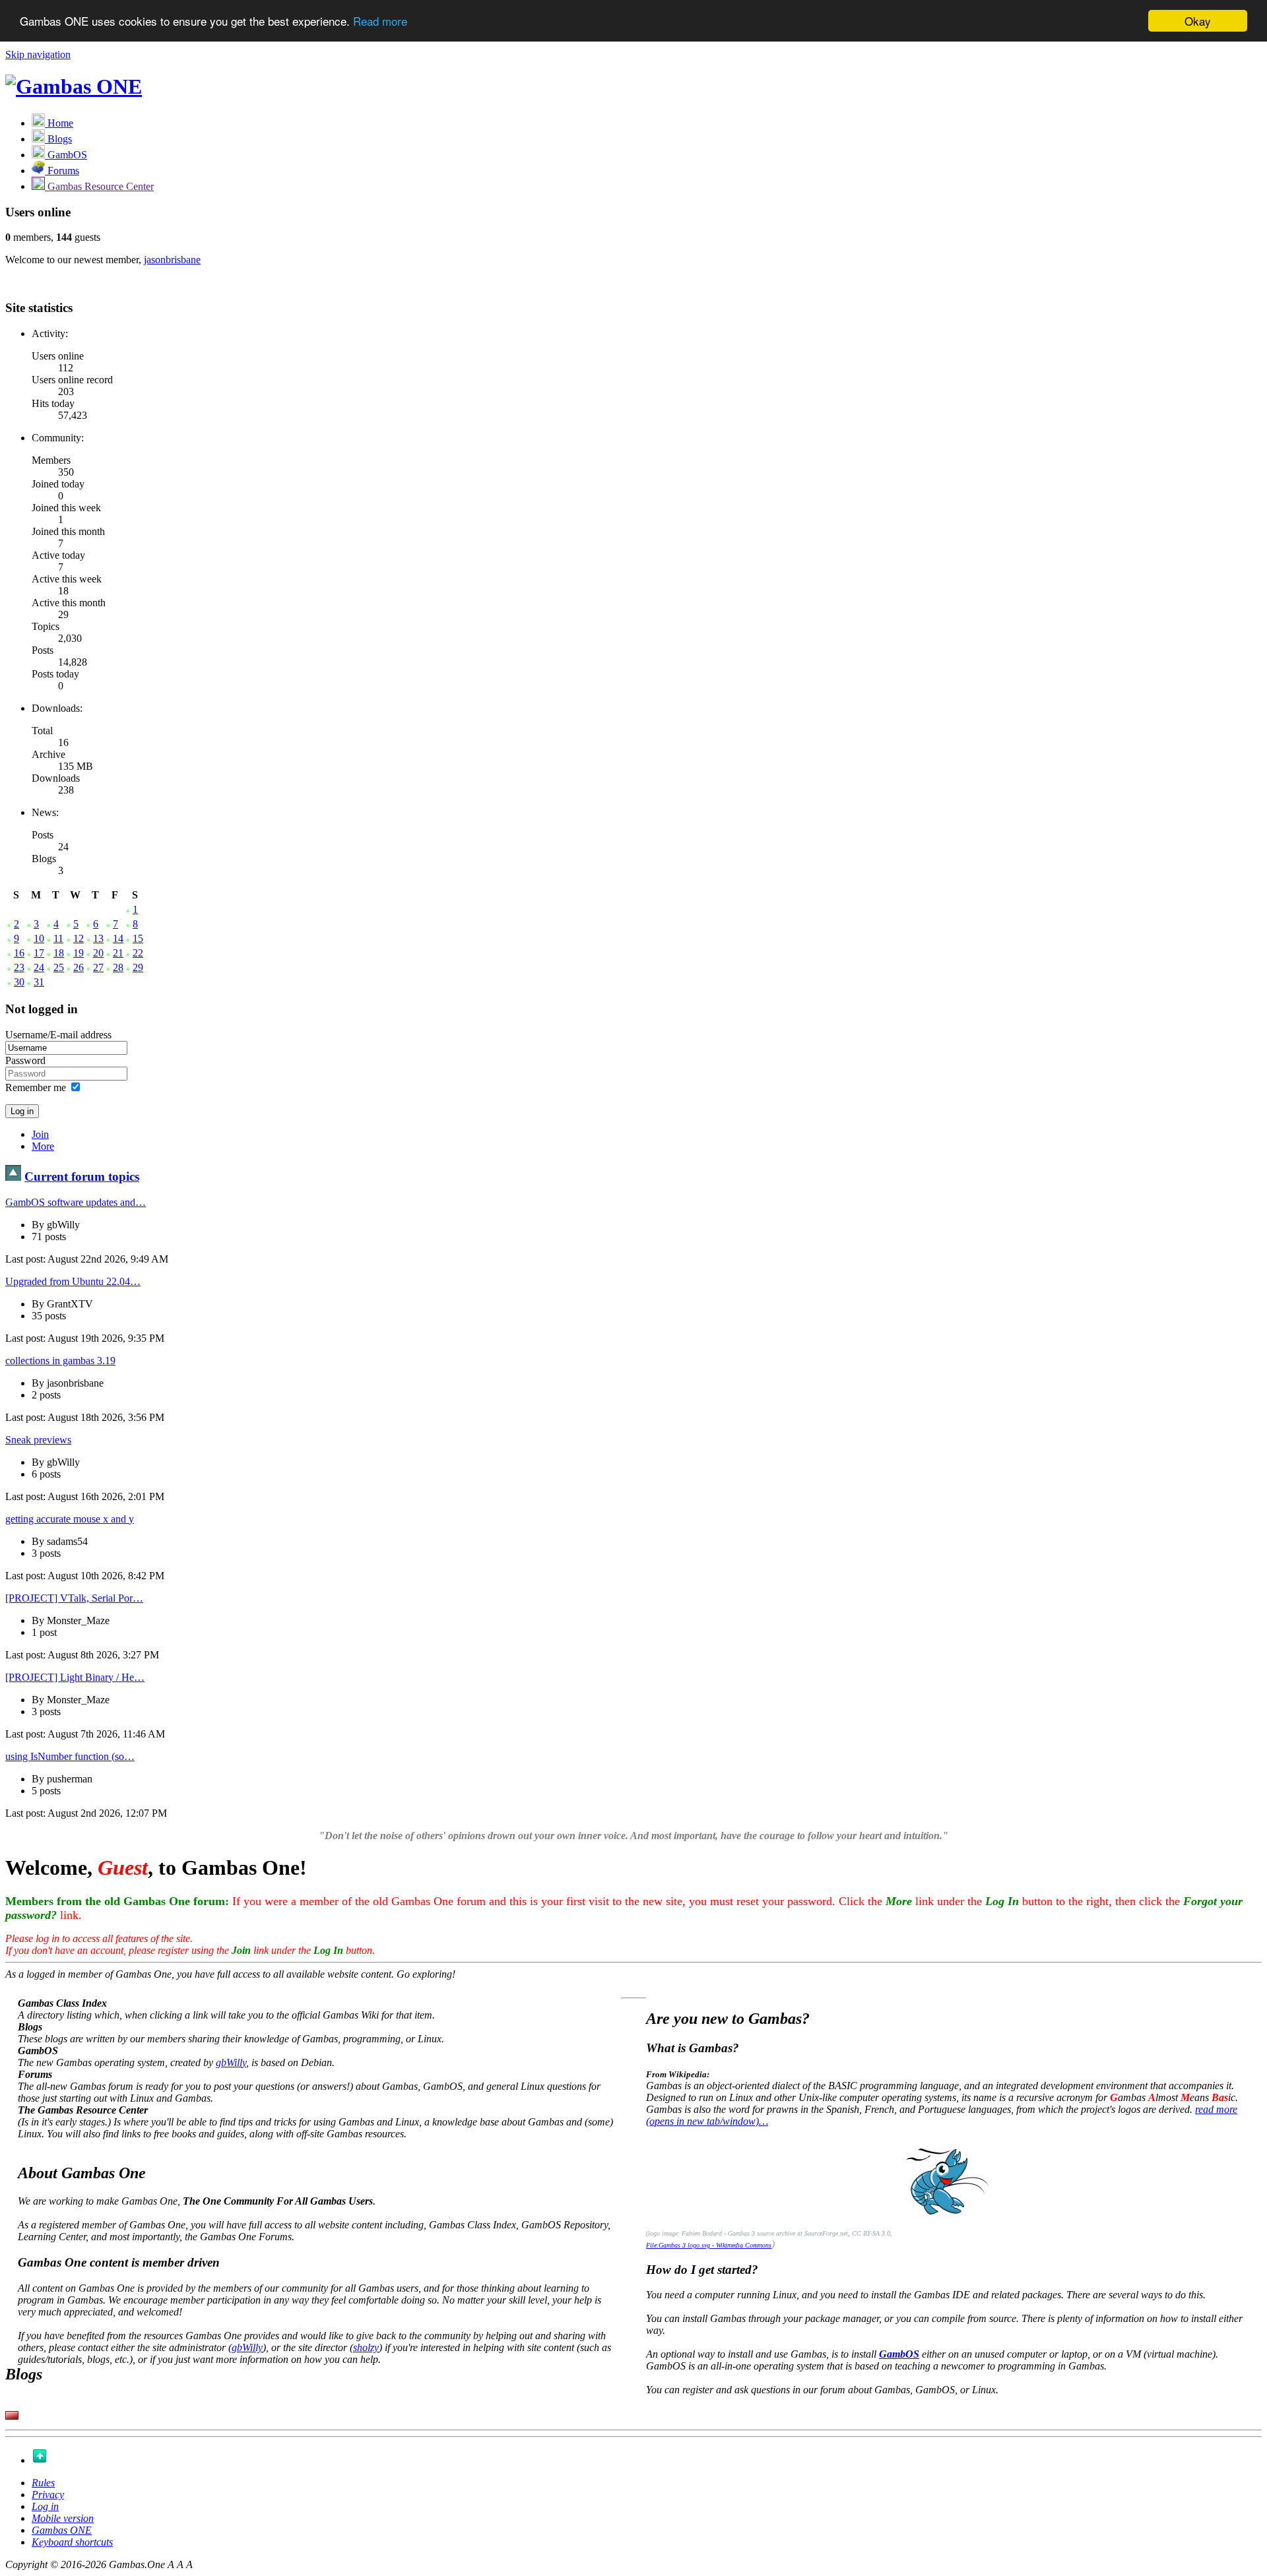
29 (138, 967)
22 (138, 953)
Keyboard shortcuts (72, 2542)
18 (59, 953)
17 (39, 953)
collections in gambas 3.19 (60, 1361)
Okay (1198, 21)
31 (39, 982)
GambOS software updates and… (76, 1202)
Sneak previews (38, 1440)
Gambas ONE (62, 2530)
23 (19, 967)
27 (98, 967)
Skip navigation (38, 54)
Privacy (48, 2495)
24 (39, 967)
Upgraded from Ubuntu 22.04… (73, 1281)
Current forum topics (82, 1177)
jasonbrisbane (172, 260)
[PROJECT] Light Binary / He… (75, 1677)
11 (58, 938)
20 (98, 953)
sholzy (366, 2347)
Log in (45, 2506)
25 (59, 967)
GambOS (899, 2354)
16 (19, 953)
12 (79, 938)
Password (25, 1060)
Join (40, 1134)
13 (98, 938)
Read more (380, 21)
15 (138, 938)
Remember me (36, 1087)
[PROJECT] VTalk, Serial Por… (74, 1598)
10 (39, 938)
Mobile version (63, 2518)
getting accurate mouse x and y (70, 1519)
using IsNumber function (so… (70, 1756)
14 (118, 938)
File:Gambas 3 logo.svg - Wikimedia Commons (709, 2245)
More (43, 1146)
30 (19, 982)
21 (118, 953)
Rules (43, 2483)
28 (118, 967)
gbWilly (231, 2062)
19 (79, 953)
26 (79, 967)
